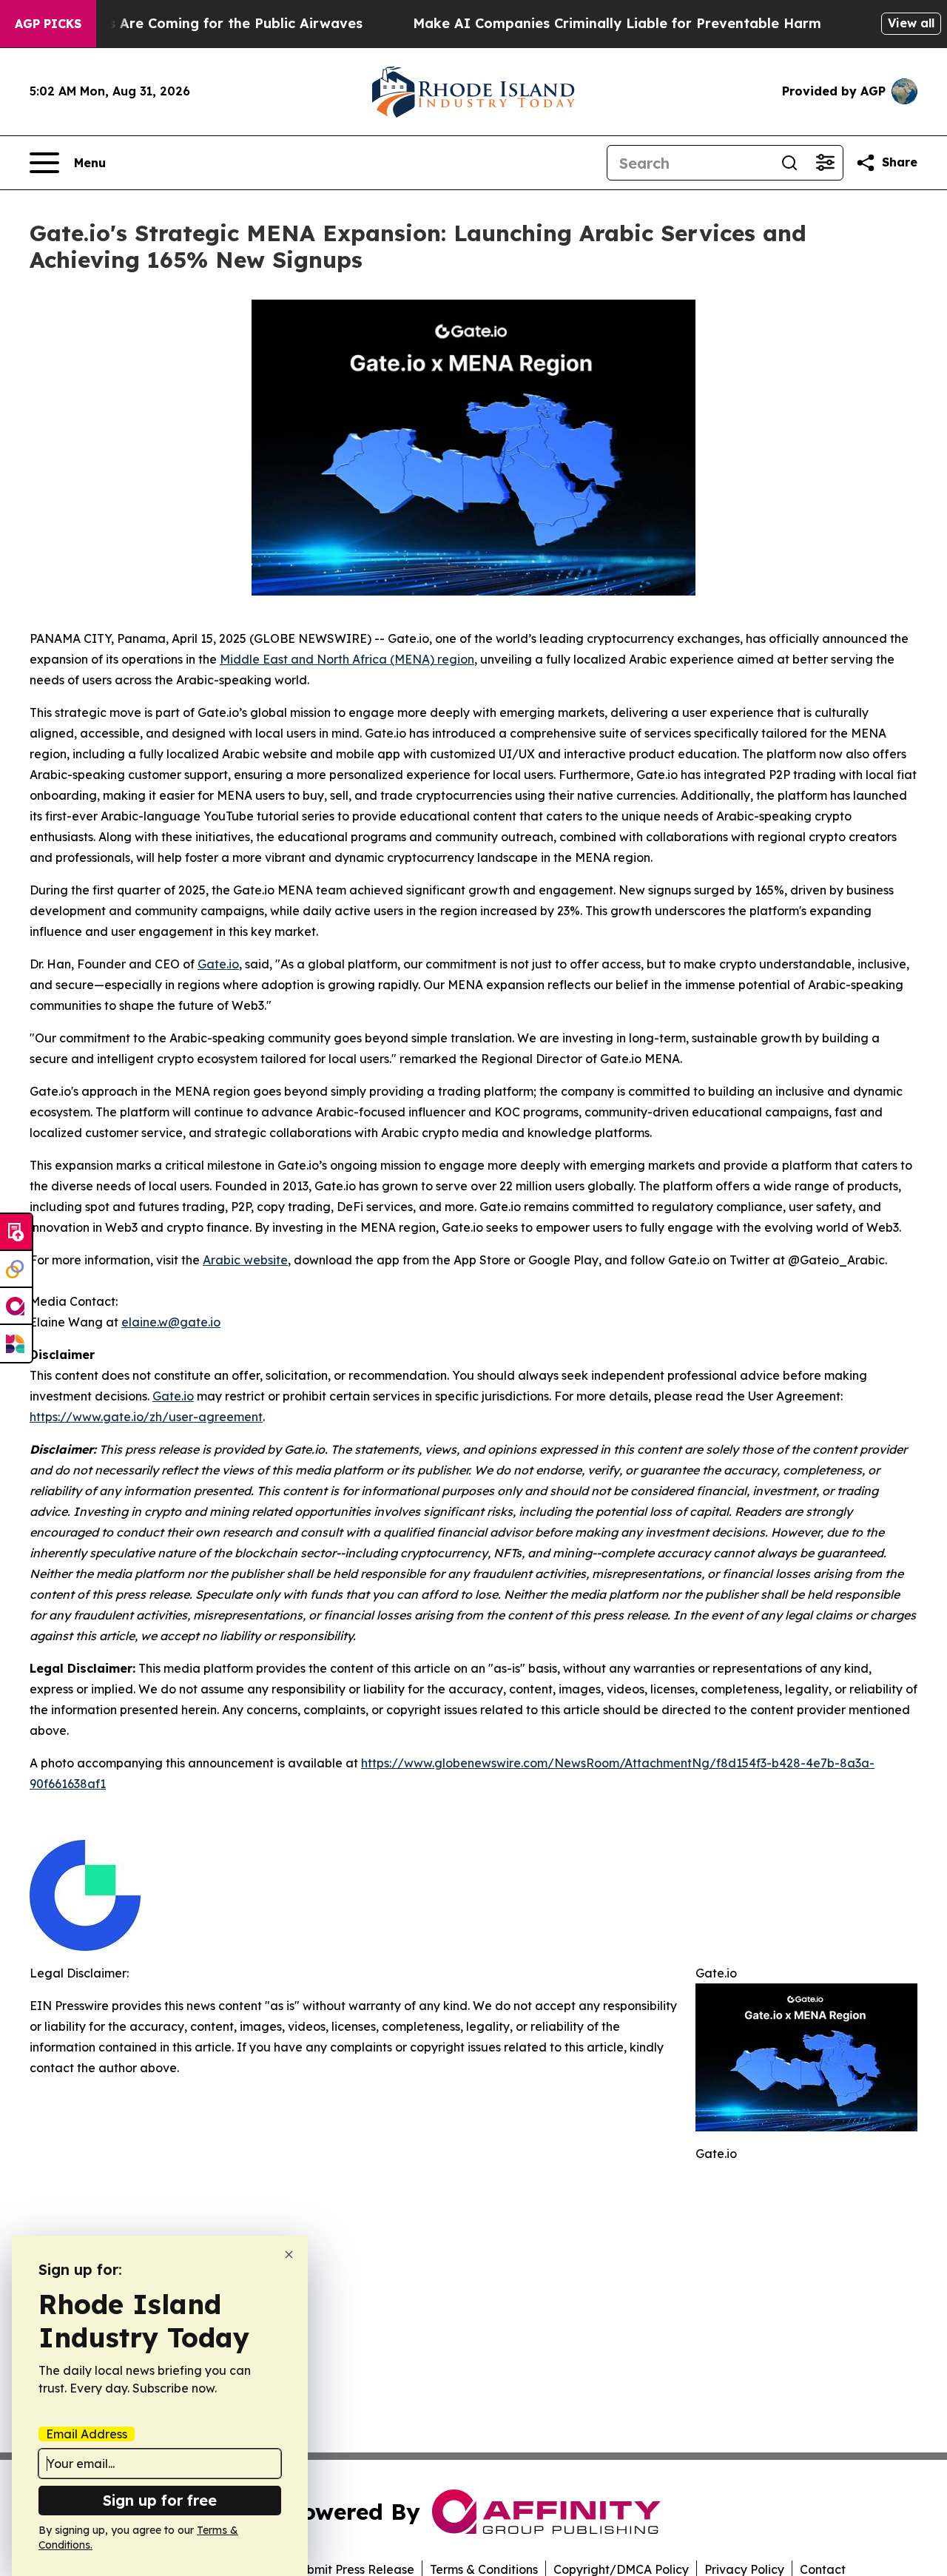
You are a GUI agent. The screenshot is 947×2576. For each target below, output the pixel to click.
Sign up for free (160, 2500)
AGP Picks (48, 24)
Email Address (87, 2434)
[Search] (789, 163)
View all (911, 23)
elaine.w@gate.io (171, 1322)
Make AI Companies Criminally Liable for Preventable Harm (617, 23)
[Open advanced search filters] (825, 163)
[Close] (289, 2255)
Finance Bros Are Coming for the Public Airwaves (195, 23)
